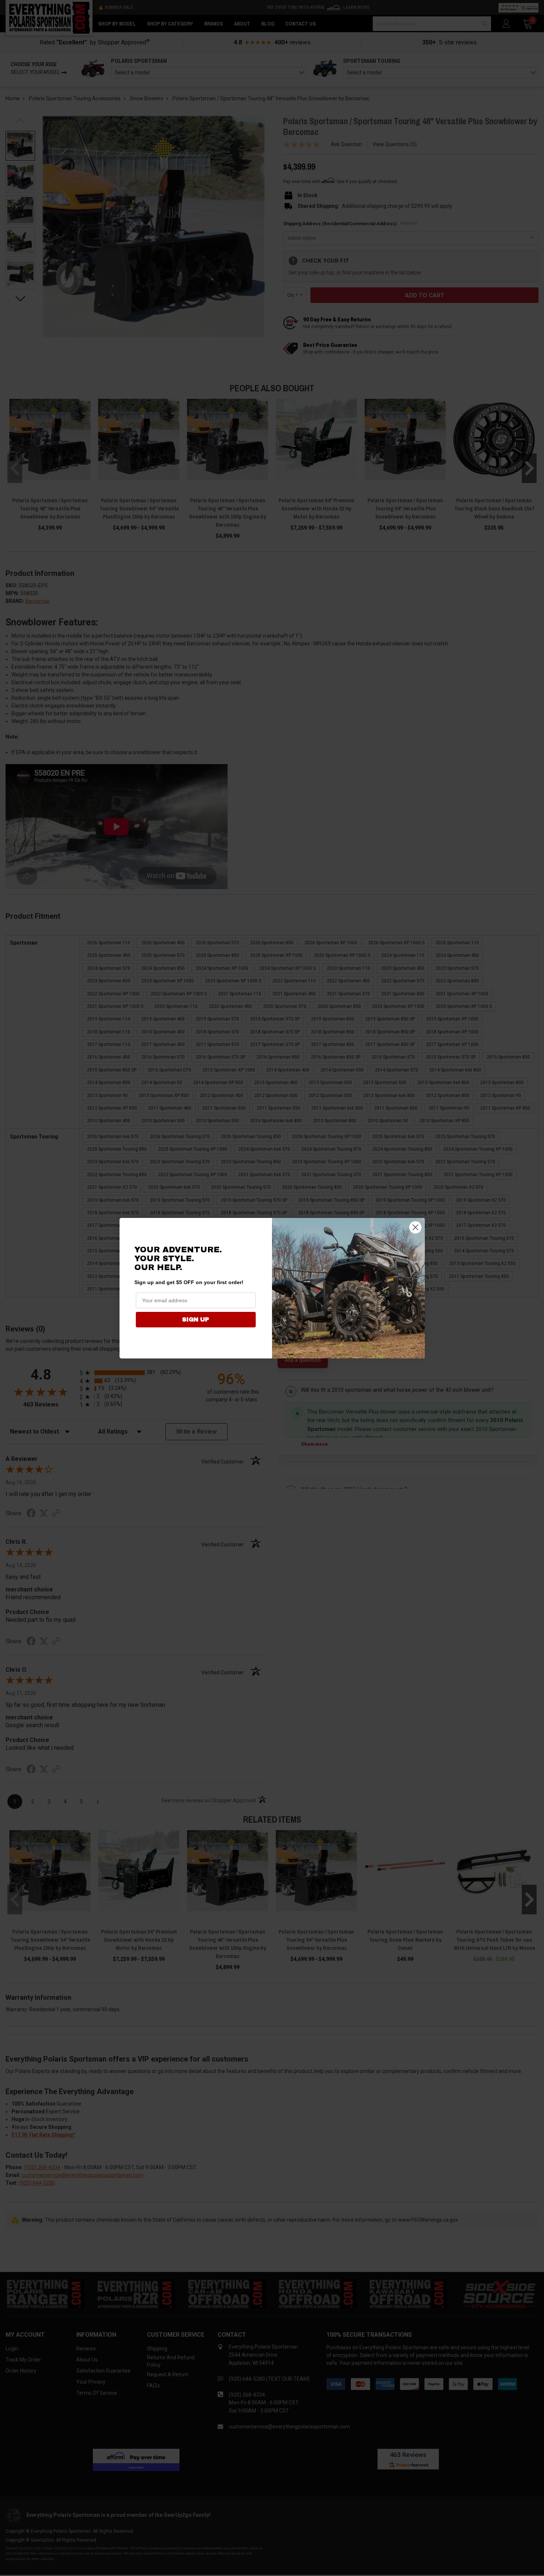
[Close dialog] (415, 1227)
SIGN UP (196, 1319)
